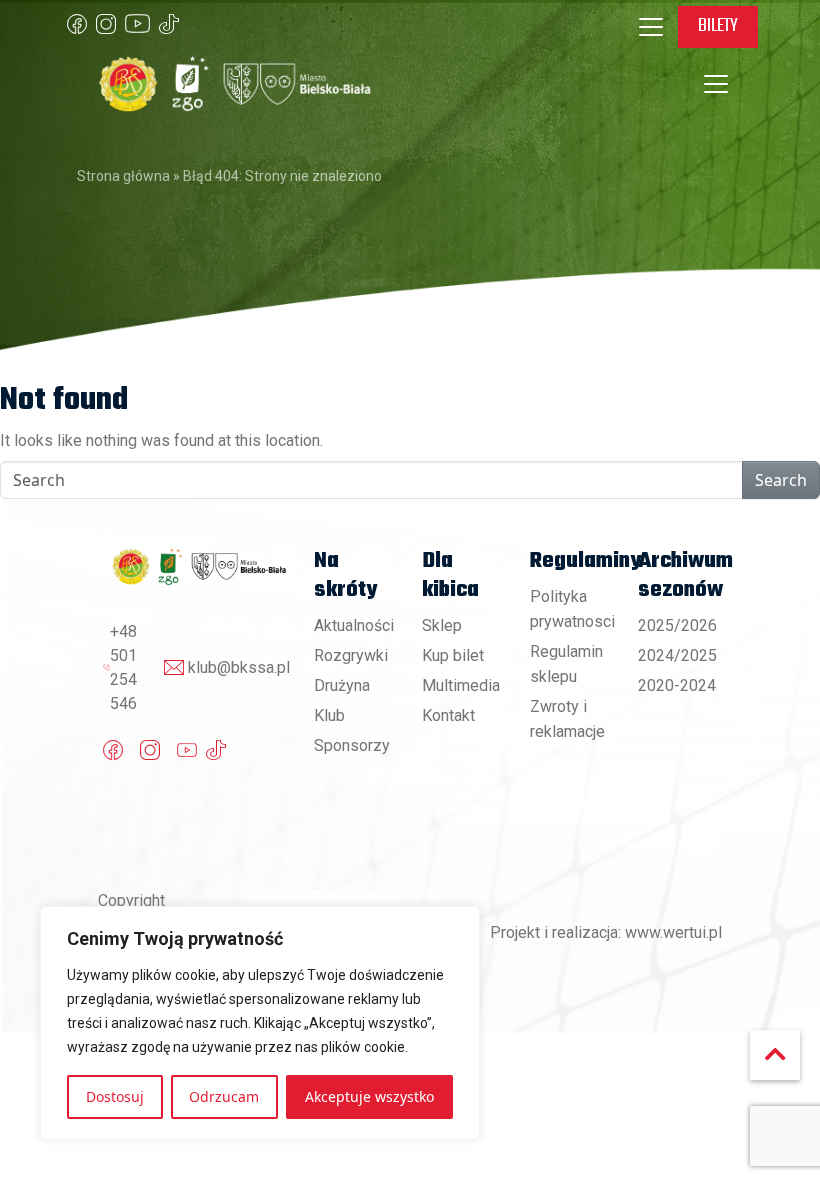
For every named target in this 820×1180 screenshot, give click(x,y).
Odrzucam (224, 1096)
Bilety (718, 26)
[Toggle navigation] (651, 27)
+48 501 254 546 (123, 667)
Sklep (442, 625)
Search (781, 480)
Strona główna (123, 176)
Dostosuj (115, 1096)
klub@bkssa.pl (239, 667)
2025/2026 (677, 625)
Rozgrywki (351, 655)
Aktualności (354, 625)
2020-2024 (677, 685)
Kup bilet (453, 655)
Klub (329, 715)
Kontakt (448, 715)
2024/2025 (677, 655)
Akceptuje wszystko (369, 1096)
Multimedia (461, 685)
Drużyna (342, 685)
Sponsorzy (352, 745)
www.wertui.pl (673, 932)
